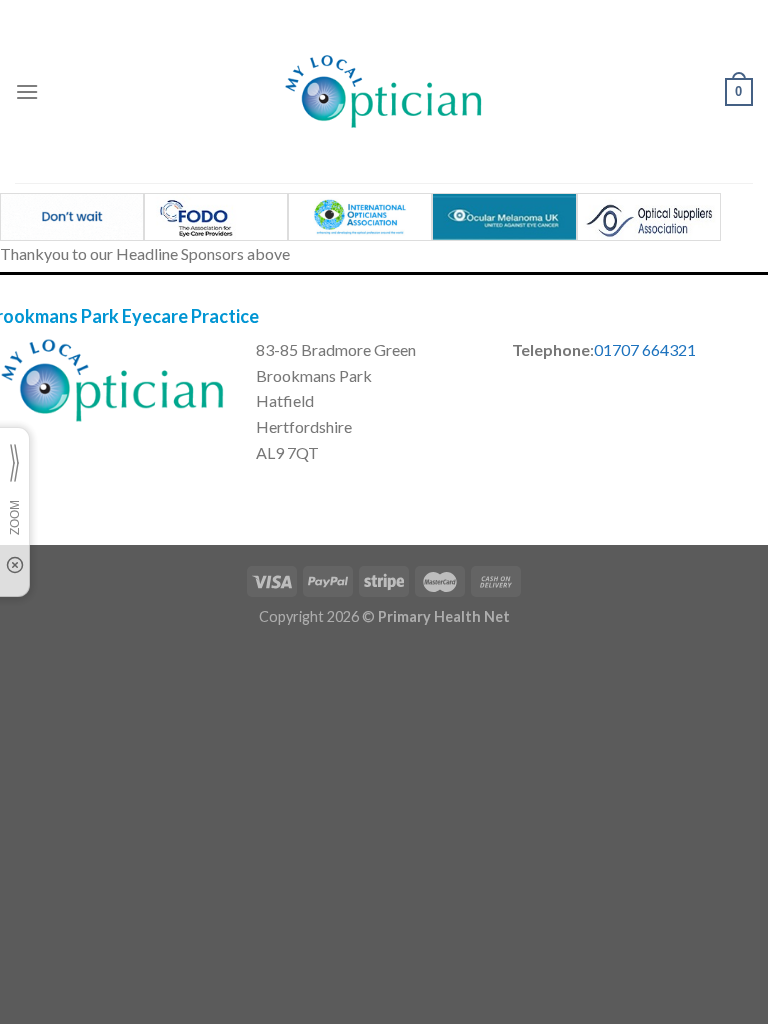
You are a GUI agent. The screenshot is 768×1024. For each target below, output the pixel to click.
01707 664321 (645, 349)
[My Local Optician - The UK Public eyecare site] (384, 91)
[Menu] (27, 91)
